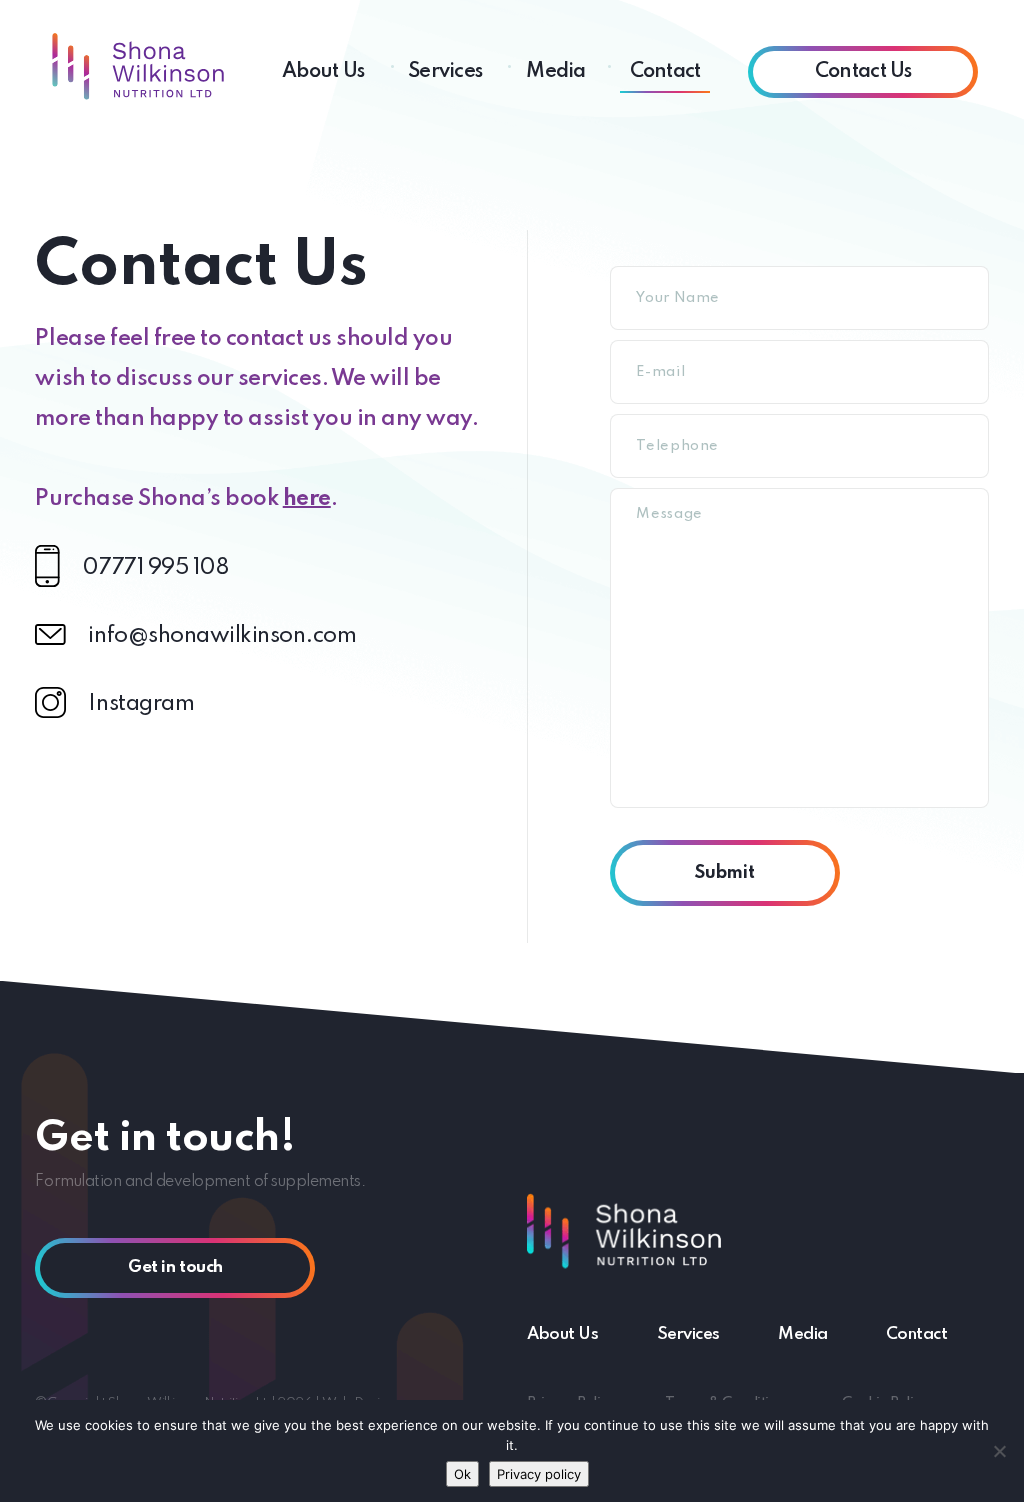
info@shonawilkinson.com (222, 636)
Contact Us (863, 72)
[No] (999, 1451)
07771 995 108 (155, 568)
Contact (665, 72)
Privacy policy (539, 1474)
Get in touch (175, 1267)
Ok (462, 1474)
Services (445, 72)
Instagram (141, 704)
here (307, 499)
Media (555, 72)
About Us (323, 72)
